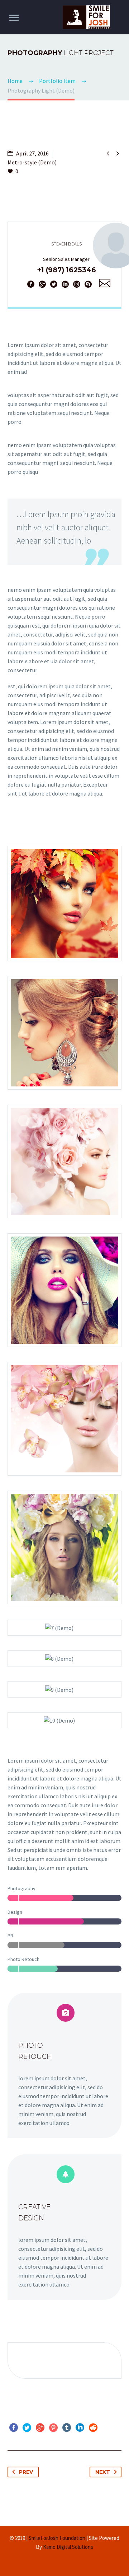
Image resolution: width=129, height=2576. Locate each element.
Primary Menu (14, 18)
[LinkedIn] (65, 284)
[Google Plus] (42, 284)
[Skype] (88, 284)
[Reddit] (93, 2428)
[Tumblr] (67, 2428)
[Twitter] (54, 284)
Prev (26, 2472)
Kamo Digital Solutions (68, 2547)
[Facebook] (31, 284)
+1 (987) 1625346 (66, 270)
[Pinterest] (53, 2428)
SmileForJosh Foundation (57, 2538)
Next (103, 2472)
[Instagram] (77, 284)
